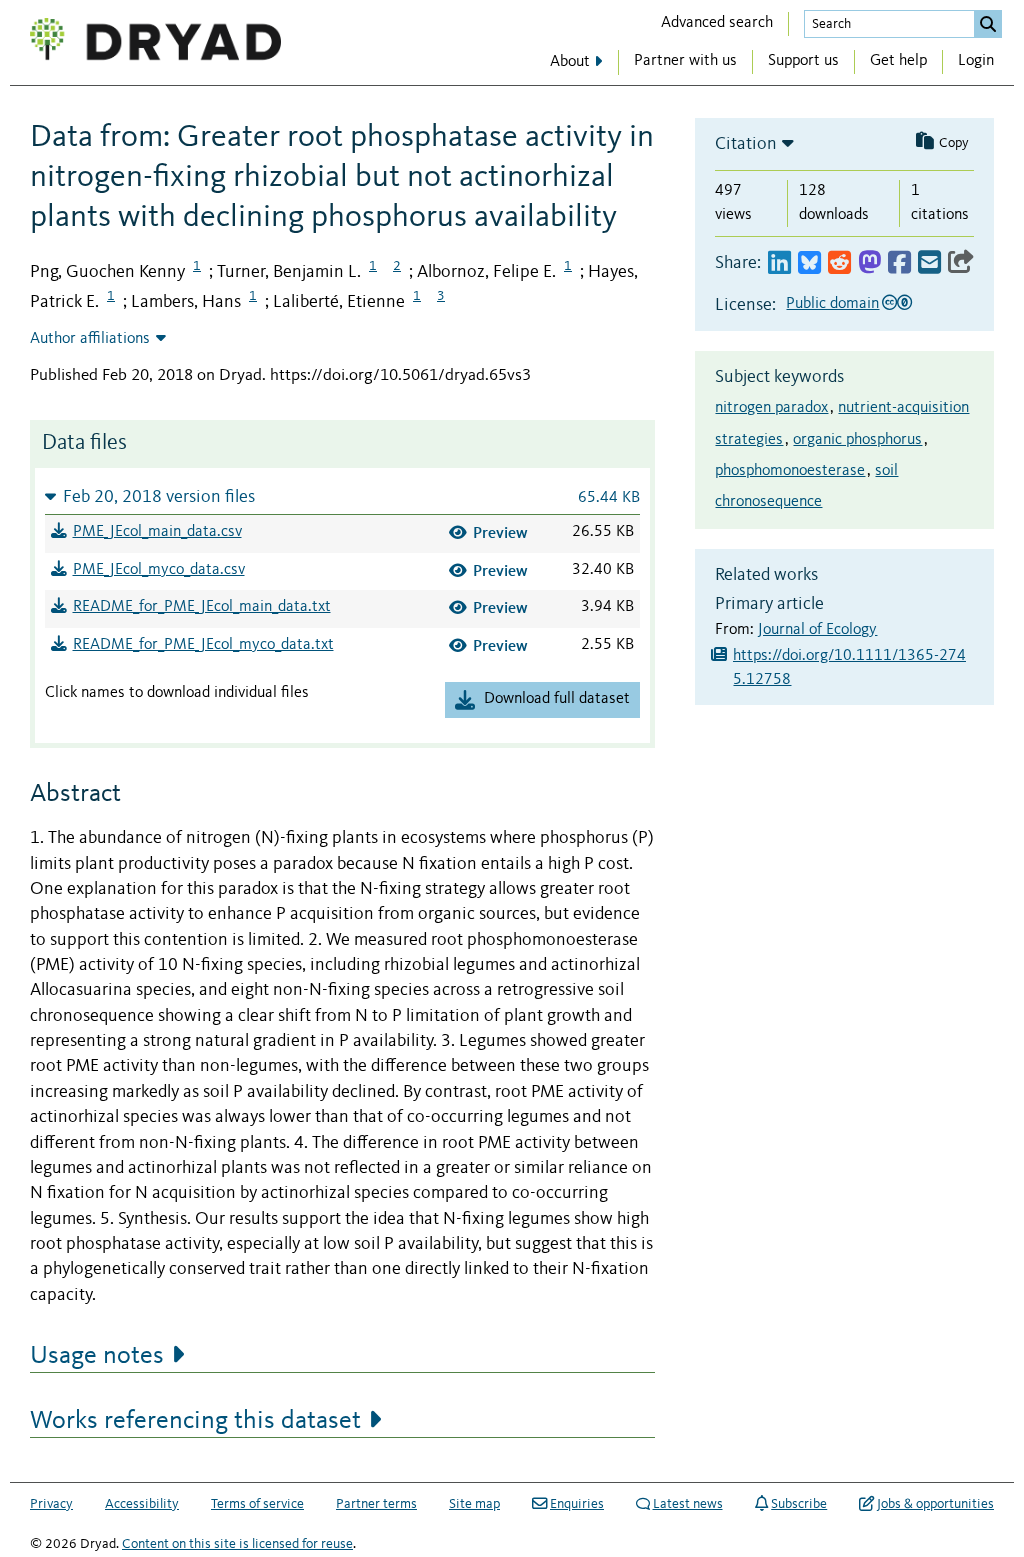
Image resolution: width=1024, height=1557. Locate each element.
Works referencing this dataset (195, 1421)
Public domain (832, 304)
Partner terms (376, 1504)
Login (976, 61)
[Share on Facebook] (899, 263)
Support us (803, 61)
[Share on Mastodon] (869, 263)
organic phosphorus (857, 440)
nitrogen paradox (771, 408)
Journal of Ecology (817, 630)
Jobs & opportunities (935, 1504)
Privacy (51, 1504)
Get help (898, 61)
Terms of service (257, 1504)
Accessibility (142, 1504)
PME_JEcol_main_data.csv (157, 532)
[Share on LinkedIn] (779, 263)
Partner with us (685, 61)
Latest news (688, 1504)
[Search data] (988, 24)
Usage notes (97, 1356)
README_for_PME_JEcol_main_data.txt (202, 607)
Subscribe (799, 1504)
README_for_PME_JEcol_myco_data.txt (203, 645)
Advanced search (717, 23)
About (570, 62)
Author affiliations (90, 339)
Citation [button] (746, 144)
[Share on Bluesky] (809, 263)
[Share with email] (929, 263)
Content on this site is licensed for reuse (237, 1544)
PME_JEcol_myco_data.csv (159, 570)
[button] (342, 496)
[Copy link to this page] (961, 263)
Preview (500, 532)
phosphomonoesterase (790, 471)
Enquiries (577, 1504)
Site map (474, 1504)
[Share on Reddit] (839, 263)
